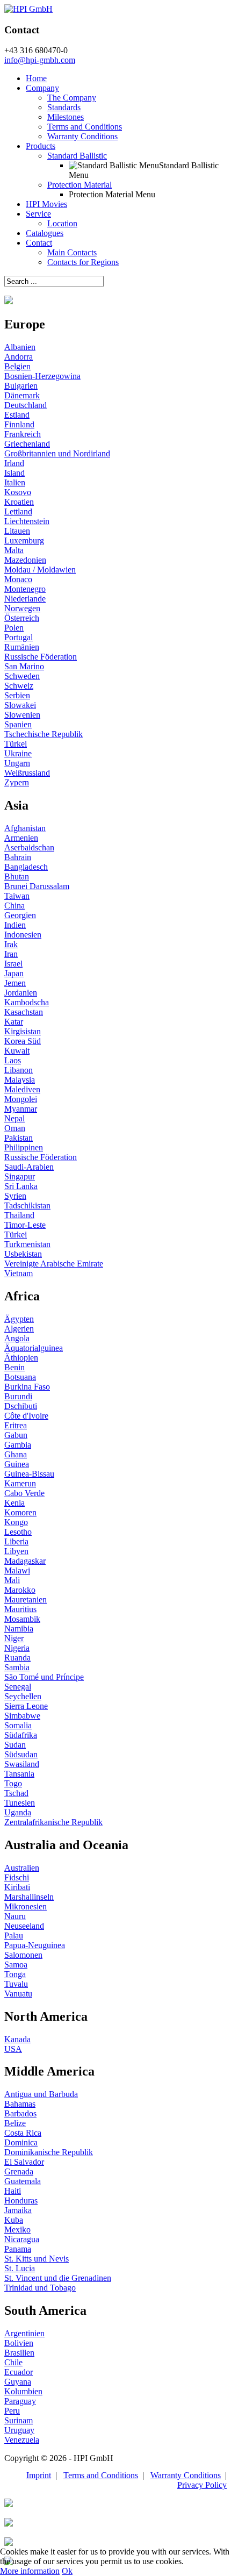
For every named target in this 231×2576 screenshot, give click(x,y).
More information (30, 2571)
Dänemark (22, 395)
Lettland (18, 511)
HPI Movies (46, 204)
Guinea (17, 1464)
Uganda (18, 1812)
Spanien (18, 724)
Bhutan (17, 876)
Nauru (15, 1916)
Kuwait (17, 1051)
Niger (14, 1638)
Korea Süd (23, 1041)
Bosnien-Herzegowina (42, 376)
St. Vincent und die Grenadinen (58, 2278)
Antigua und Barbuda (41, 2094)
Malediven (22, 1089)
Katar (14, 1022)
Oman (15, 1128)
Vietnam (19, 1273)
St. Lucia (20, 2268)
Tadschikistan (27, 1205)
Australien (22, 1868)
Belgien (17, 366)
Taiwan (17, 896)
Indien (15, 925)
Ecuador (19, 2372)
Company (42, 88)
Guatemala (23, 2181)
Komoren (20, 1512)
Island (15, 473)
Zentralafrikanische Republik (53, 1822)
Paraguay (20, 2401)
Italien (15, 482)
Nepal (15, 1118)
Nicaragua (22, 2239)
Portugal (19, 637)
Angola (17, 1338)
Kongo (16, 1522)
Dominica (21, 2142)
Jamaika (18, 2210)
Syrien (15, 1196)
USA (13, 2049)
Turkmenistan (27, 1244)
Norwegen (22, 608)
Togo (13, 1783)
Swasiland (22, 1764)
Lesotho (18, 1532)
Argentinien (24, 2333)
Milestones (66, 117)
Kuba (14, 2220)
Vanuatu (18, 1994)
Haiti (13, 2191)
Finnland (19, 424)
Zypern (17, 782)
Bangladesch (26, 867)
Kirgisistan (23, 1031)
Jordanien (21, 993)
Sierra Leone (26, 1706)
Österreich (22, 618)
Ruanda (17, 1658)
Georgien (20, 915)
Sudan (15, 1745)
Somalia (18, 1725)
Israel (13, 964)
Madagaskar (25, 1561)
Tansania (19, 1774)
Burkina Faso (27, 1387)
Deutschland (26, 405)
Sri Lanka (21, 1186)
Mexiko (17, 2230)
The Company (72, 98)
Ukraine (18, 753)
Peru (12, 2411)
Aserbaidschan (29, 847)
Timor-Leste (25, 1225)
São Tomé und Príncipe (44, 1677)
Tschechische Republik (44, 734)
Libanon (19, 1070)
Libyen (16, 1551)
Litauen (17, 531)
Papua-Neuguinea (35, 1945)
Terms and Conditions (85, 127)
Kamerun (20, 1483)
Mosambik (22, 1619)
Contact (39, 243)
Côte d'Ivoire (26, 1416)
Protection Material (80, 185)
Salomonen (23, 1955)
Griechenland (27, 444)
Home (36, 78)
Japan (14, 973)
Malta (14, 550)
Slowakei (20, 705)
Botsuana (20, 1377)
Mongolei (21, 1099)
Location (62, 223)
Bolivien (19, 2343)
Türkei (16, 744)
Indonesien (23, 935)
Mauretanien (26, 1600)
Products (41, 146)
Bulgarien (21, 386)
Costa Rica (23, 2133)
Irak (11, 944)
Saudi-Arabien (29, 1167)
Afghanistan (25, 828)
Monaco (18, 579)
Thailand (19, 1215)
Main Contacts (72, 252)
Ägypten (19, 1319)
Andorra (19, 357)
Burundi (18, 1396)
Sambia (17, 1667)
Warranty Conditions (82, 136)
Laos (13, 1060)
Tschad (16, 1793)
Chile (13, 2362)
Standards (64, 107)
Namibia (19, 1629)
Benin (15, 1367)
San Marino (24, 666)
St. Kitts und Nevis (37, 2259)
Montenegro (25, 589)
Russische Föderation (41, 657)
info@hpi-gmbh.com (40, 60)
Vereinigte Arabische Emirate (54, 1264)
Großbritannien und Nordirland (57, 453)
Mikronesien (26, 1906)
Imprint (39, 2475)
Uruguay (19, 2430)
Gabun (16, 1435)
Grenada (19, 2171)
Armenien (21, 838)
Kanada (17, 2039)
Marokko (20, 1590)
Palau (14, 1935)
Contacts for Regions (83, 262)
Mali (12, 1580)
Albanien (20, 347)
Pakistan (19, 1138)
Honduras (21, 2201)
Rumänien (22, 647)
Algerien (19, 1329)
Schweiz (19, 686)
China (15, 906)
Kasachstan (24, 1012)
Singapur (20, 1176)
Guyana (18, 2382)
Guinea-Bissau (29, 1474)
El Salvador (24, 2162)
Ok (67, 2571)
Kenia (15, 1503)
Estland (17, 415)
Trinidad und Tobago (40, 2288)
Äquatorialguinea (34, 1348)
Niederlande (25, 599)
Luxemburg (24, 541)
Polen (14, 628)
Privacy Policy (202, 2485)
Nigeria (17, 1648)
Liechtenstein (27, 521)
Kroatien (19, 502)
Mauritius (20, 1609)
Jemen (15, 983)
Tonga (15, 1974)
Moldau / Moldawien (40, 570)
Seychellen (23, 1696)
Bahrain (18, 857)
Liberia (16, 1541)
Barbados (20, 2113)
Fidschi (17, 1877)
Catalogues (45, 233)
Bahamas (20, 2104)
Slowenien (22, 715)
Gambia (18, 1445)
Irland (14, 463)
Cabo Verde (24, 1493)
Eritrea (16, 1425)
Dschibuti (21, 1406)
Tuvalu (16, 1984)
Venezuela (22, 2440)
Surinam (19, 2420)
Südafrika (21, 1735)
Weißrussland (27, 773)
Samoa (16, 1965)
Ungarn (17, 763)
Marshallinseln (29, 1897)
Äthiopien (21, 1358)
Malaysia (20, 1080)
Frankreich (23, 434)
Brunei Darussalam (37, 886)
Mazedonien (25, 560)
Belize (15, 2123)
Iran (11, 954)
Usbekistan (23, 1254)
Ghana (16, 1454)
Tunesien (20, 1803)
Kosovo (18, 492)
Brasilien (19, 2353)
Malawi (17, 1570)
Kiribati (17, 1887)
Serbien (17, 695)
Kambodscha (27, 1002)
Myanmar (21, 1109)
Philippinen (24, 1147)
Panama (18, 2249)
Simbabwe (22, 1716)
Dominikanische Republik (49, 2152)
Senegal (18, 1687)
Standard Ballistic (77, 156)
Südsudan (21, 1754)
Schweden (22, 676)
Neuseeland (24, 1926)
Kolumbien (23, 2391)
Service (38, 214)
